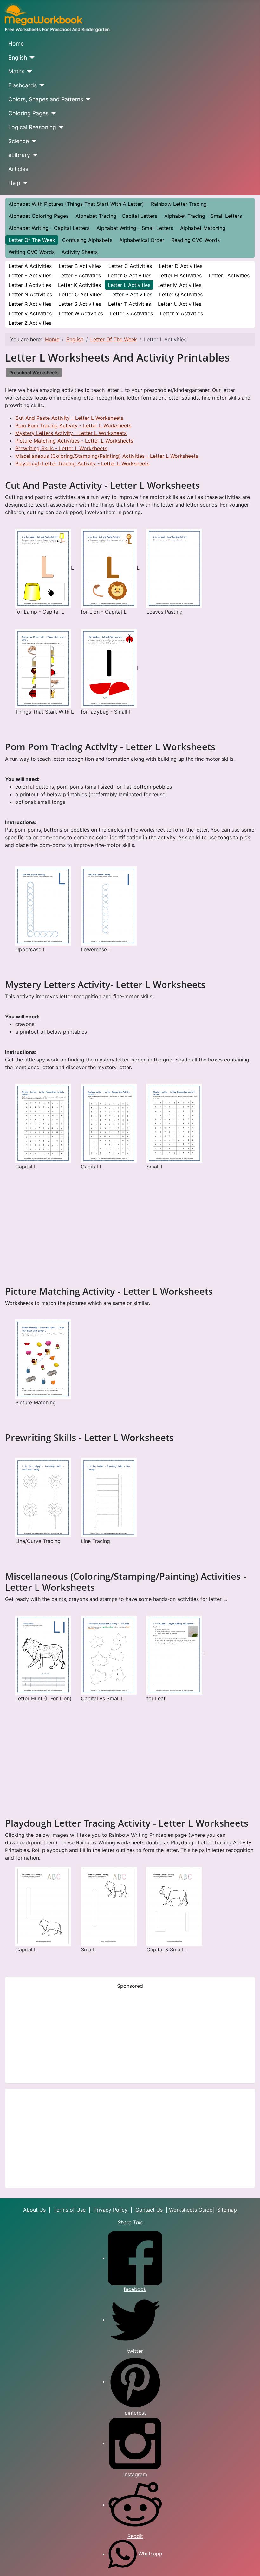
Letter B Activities (80, 266)
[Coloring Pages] (52, 113)
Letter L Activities (129, 285)
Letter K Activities (79, 285)
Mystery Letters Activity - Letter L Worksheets (71, 433)
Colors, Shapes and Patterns (46, 99)
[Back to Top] (249, 2564)
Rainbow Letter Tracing (179, 204)
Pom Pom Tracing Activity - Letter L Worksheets (73, 425)
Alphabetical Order (142, 240)
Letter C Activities (130, 266)
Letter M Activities (179, 285)
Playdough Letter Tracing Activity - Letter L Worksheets (82, 463)
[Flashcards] (41, 85)
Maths (16, 71)
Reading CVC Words (195, 240)
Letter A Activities (30, 266)
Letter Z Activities (30, 323)
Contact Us (149, 2210)
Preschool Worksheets (34, 372)
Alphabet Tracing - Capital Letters (116, 216)
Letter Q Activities (181, 294)
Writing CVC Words (32, 252)
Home (16, 44)
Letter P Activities (131, 294)
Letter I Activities (229, 275)
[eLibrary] (34, 155)
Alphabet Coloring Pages (39, 216)
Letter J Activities (30, 285)
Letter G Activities (130, 275)
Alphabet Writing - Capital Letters (49, 228)
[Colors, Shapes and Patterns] (87, 99)
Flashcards (23, 85)
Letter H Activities (180, 275)
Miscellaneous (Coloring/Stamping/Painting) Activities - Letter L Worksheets (107, 456)
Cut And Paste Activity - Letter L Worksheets (69, 418)
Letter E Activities (30, 275)
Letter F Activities (80, 275)
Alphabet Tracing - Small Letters (203, 216)
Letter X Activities (131, 313)
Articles (18, 169)
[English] (31, 58)
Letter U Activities (180, 304)
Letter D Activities (181, 266)
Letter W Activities (81, 313)
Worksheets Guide (191, 2210)
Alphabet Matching (203, 228)
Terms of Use (70, 2210)
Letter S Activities (80, 304)
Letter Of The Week (32, 240)
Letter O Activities (81, 294)
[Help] (24, 183)
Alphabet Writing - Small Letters (135, 228)
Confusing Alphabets (87, 240)
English (18, 57)
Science (19, 141)
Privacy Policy (111, 2210)
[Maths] (28, 72)
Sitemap (227, 2210)
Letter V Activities (30, 313)
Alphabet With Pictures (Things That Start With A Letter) (76, 204)
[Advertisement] (130, 1237)
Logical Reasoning (32, 127)
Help (14, 183)
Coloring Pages (28, 113)
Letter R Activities (30, 304)
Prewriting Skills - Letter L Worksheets (61, 448)
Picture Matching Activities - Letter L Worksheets (74, 441)
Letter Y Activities (181, 313)
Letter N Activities (30, 294)
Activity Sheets (80, 252)
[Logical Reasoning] (60, 127)
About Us (34, 2210)
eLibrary (19, 155)
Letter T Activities (130, 304)
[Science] (33, 141)
